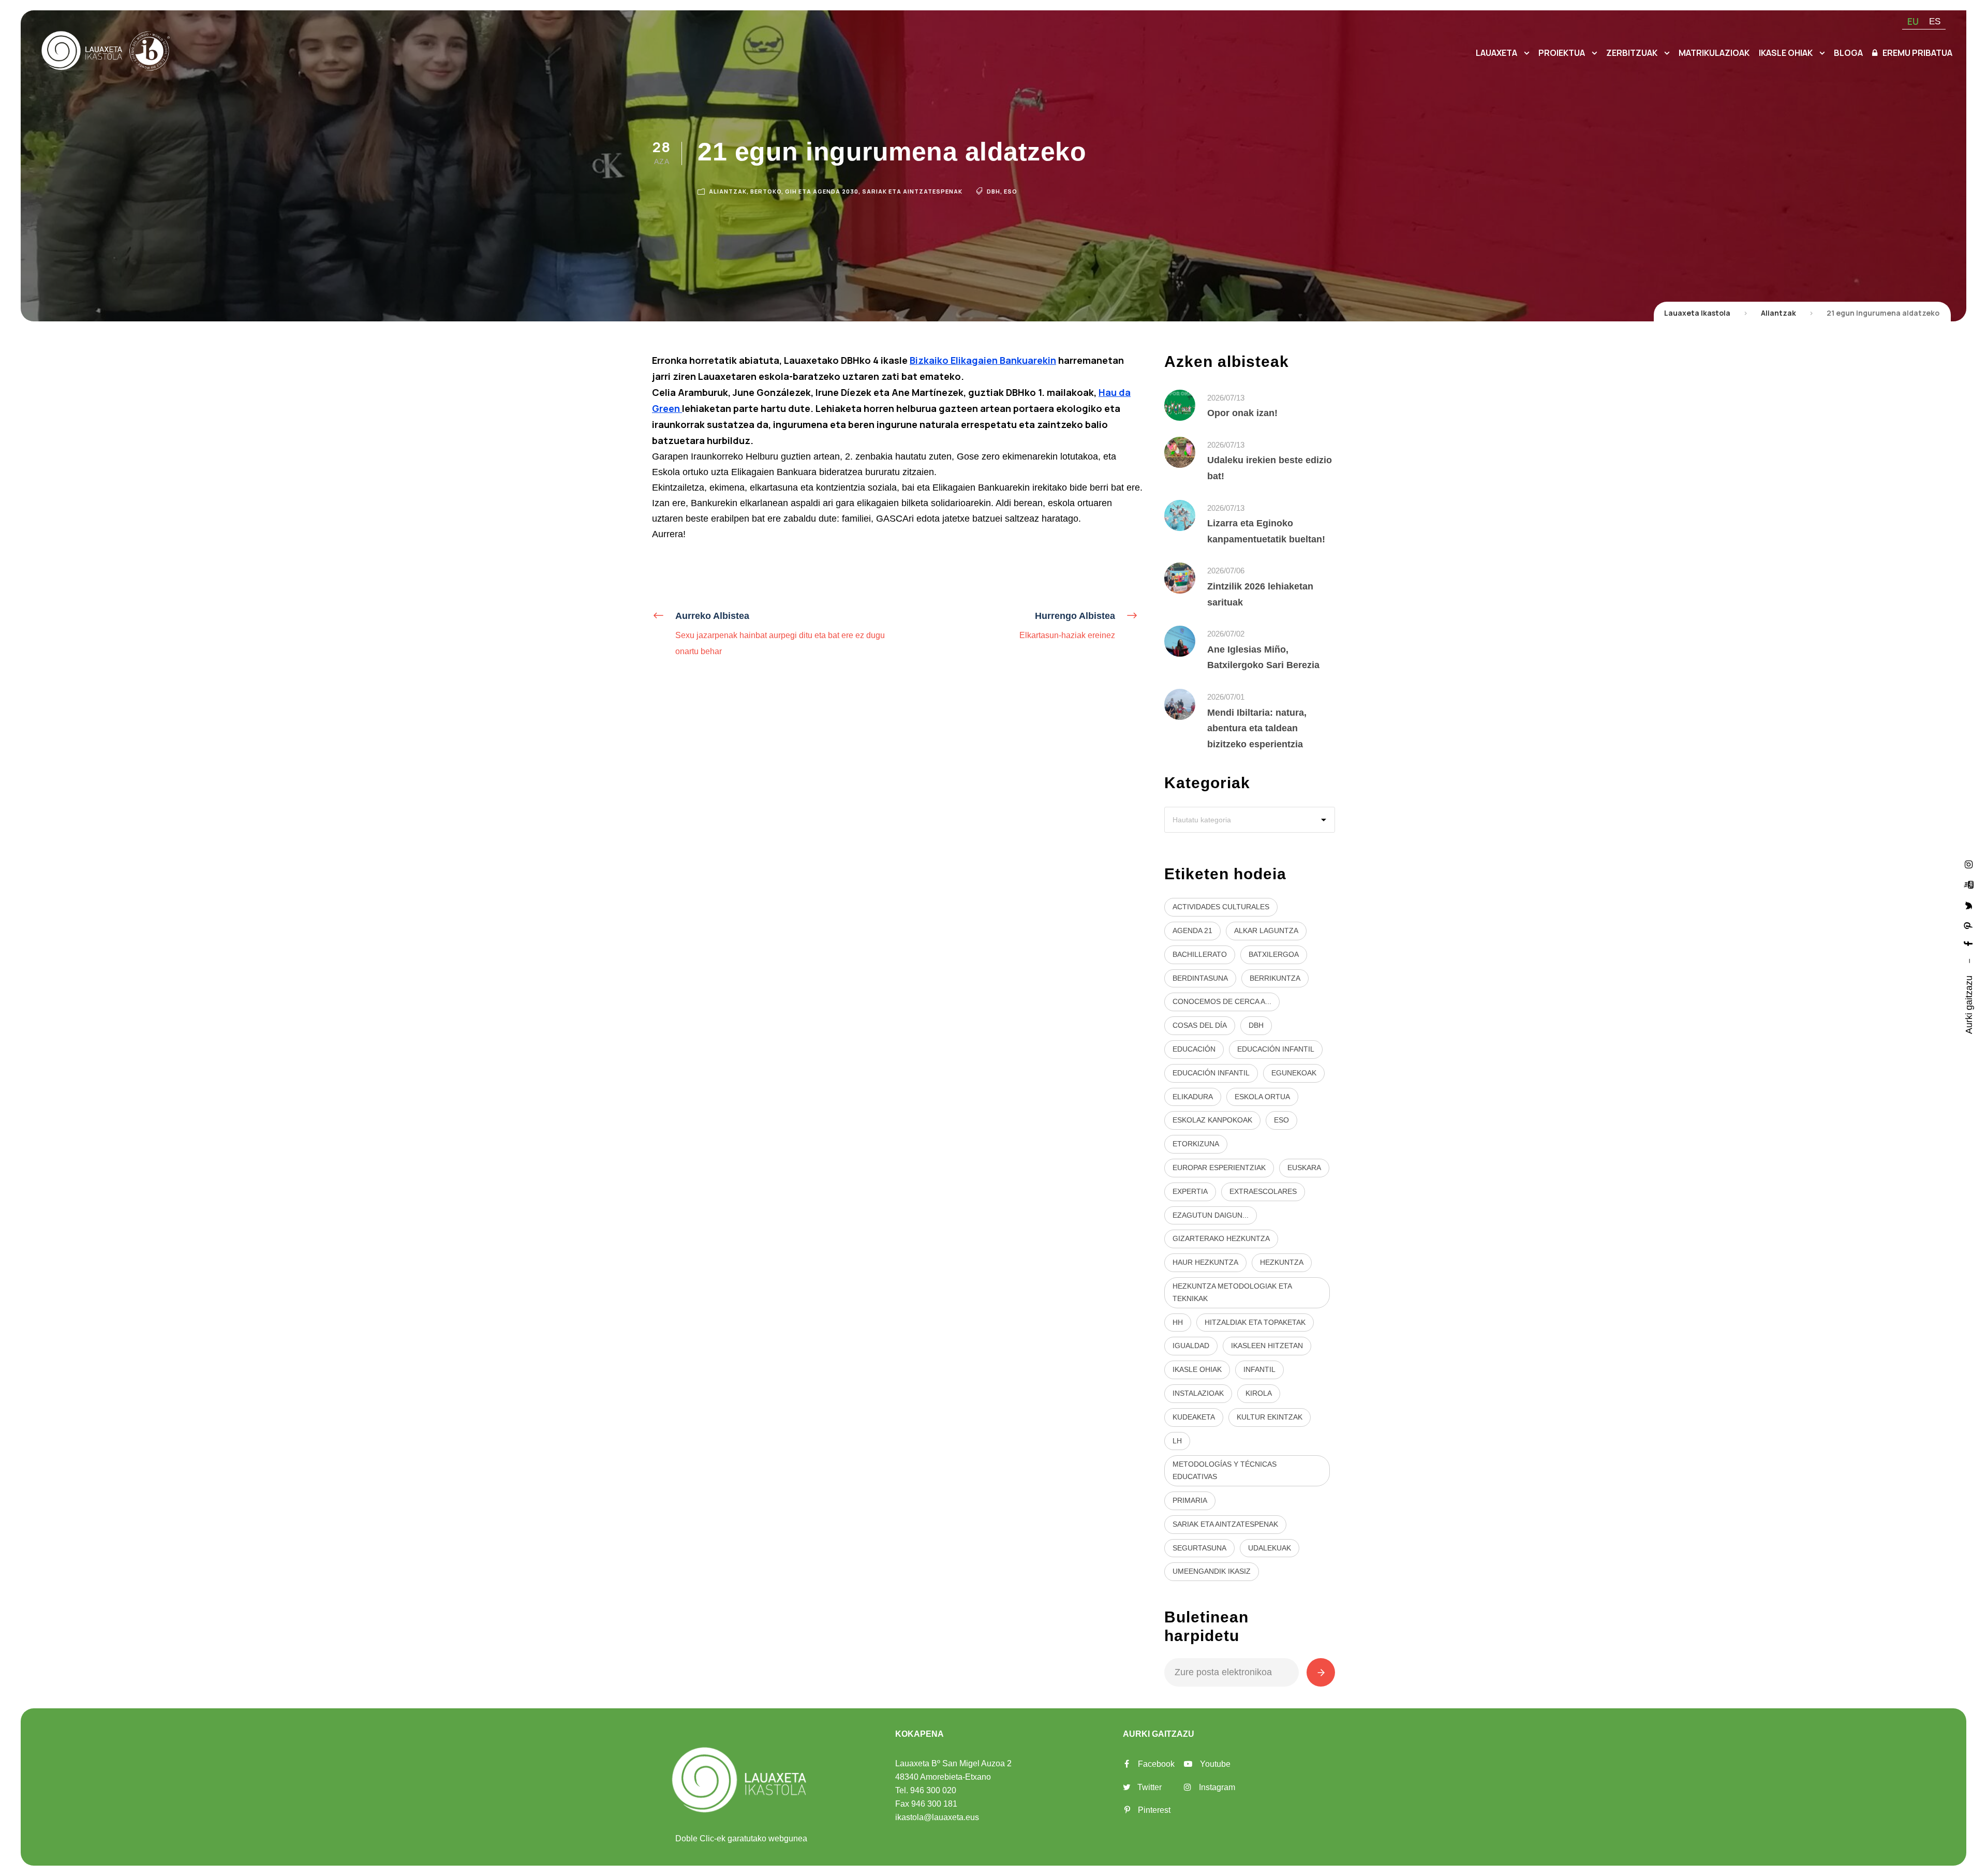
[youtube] (1969, 884)
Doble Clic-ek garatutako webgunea (741, 1838)
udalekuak (1270, 1548)
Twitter (1150, 1787)
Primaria (1190, 1500)
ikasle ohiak (1197, 1369)
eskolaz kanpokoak (1212, 1120)
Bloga (1848, 53)
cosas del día (1200, 1025)
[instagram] (1969, 864)
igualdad (1191, 1346)
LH (1177, 1441)
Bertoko (766, 191)
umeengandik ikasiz (1212, 1571)
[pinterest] (1969, 925)
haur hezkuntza (1205, 1262)
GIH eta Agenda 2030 (822, 191)
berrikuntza (1275, 978)
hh (1178, 1322)
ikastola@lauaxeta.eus (937, 1817)
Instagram (1217, 1787)
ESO (1011, 191)
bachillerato (1200, 954)
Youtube (1215, 1764)
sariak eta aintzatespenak (1225, 1524)
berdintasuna (1200, 978)
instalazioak (1198, 1393)
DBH (993, 191)
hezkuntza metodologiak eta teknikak (1232, 1292)
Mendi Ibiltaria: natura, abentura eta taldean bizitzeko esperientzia (1257, 728)
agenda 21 (1192, 930)
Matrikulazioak (1714, 53)
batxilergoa (1274, 954)
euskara (1304, 1168)
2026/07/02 (1226, 634)
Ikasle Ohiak (1786, 53)
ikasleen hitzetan (1267, 1346)
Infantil (1259, 1369)
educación (1194, 1049)
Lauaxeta (1496, 53)
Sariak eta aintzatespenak (912, 191)
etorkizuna (1196, 1144)
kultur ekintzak (1270, 1417)
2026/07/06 (1226, 571)
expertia (1190, 1191)
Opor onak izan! (1242, 413)
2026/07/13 (1226, 398)
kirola (1259, 1393)
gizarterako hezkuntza (1221, 1238)
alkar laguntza (1266, 930)
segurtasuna (1199, 1548)
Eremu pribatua (1917, 53)
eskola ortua (1262, 1097)
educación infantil (1276, 1049)
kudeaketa (1194, 1417)
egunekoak (1294, 1073)
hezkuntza (1282, 1262)
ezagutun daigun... (1211, 1215)
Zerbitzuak (1632, 53)
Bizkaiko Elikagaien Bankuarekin (983, 360)
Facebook (1156, 1764)
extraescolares (1263, 1191)
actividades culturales (1221, 907)
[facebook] (1969, 943)
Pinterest (1154, 1810)
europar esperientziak (1219, 1168)
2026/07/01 (1226, 697)
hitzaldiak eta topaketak (1255, 1322)
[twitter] (1969, 905)
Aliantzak (728, 191)
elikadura (1193, 1097)
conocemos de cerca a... (1222, 1001)
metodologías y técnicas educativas (1225, 1470)
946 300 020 (933, 1790)
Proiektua (1562, 53)
